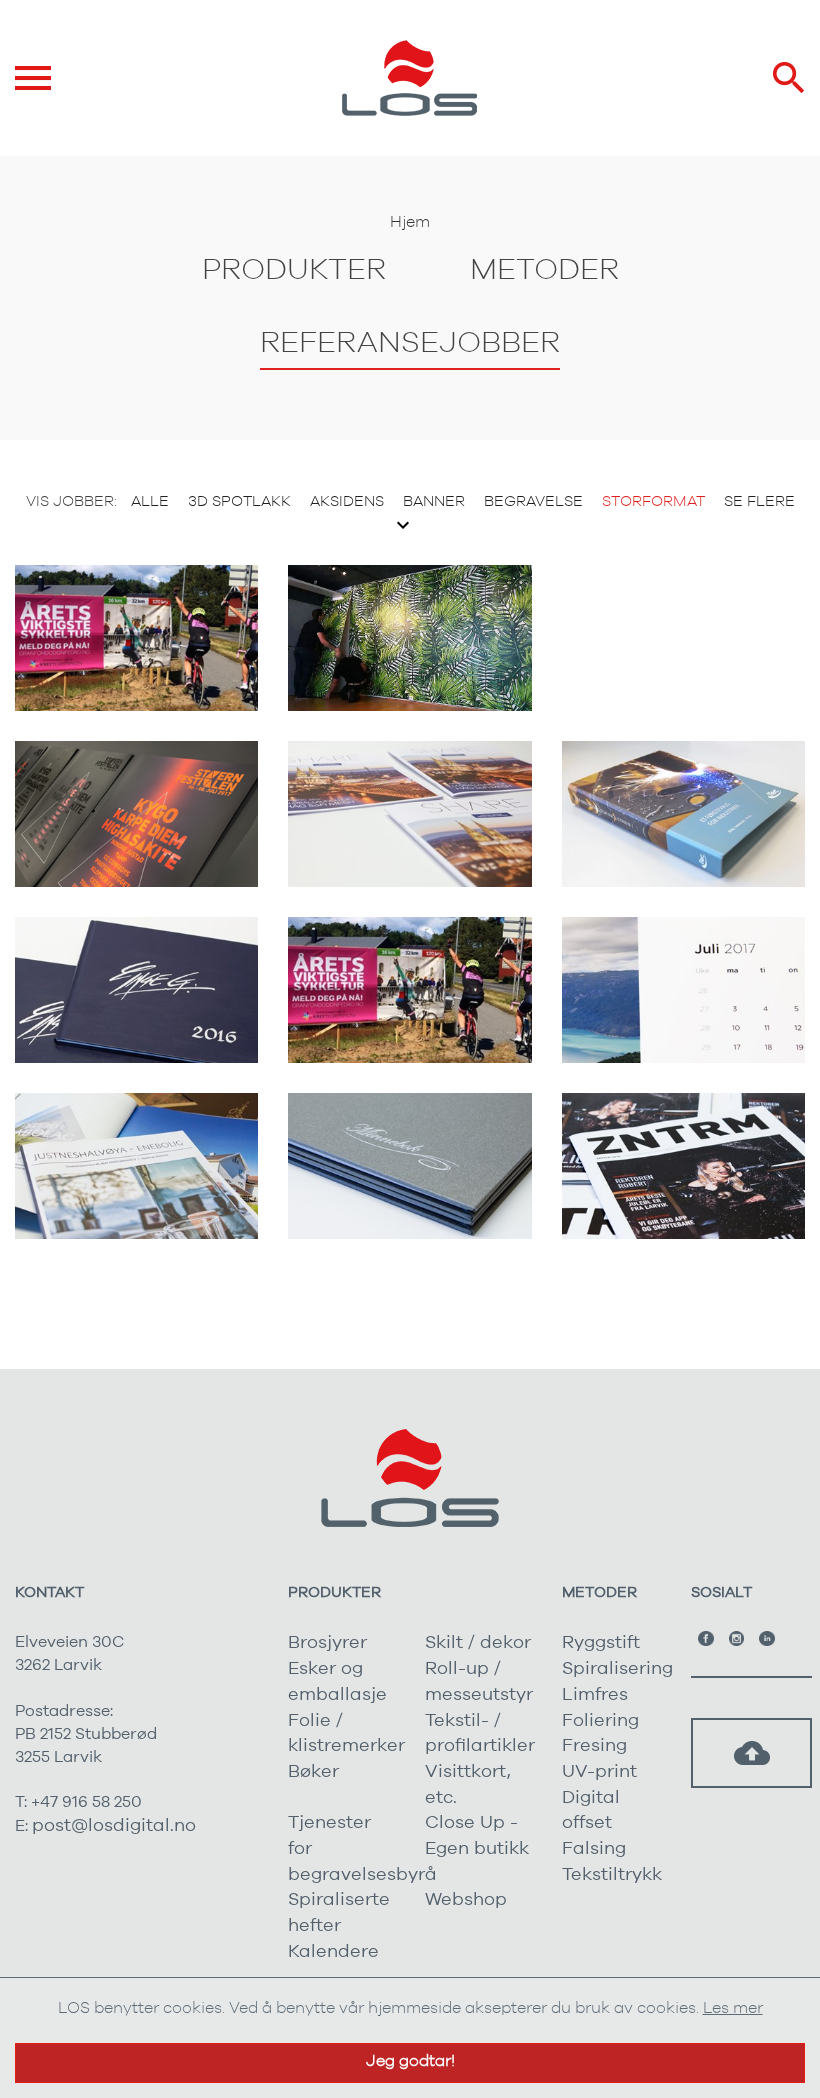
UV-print (599, 1772)
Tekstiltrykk (612, 1875)
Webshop (466, 1900)
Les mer (733, 2008)
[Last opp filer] (752, 1753)
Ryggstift (601, 1643)
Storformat (653, 501)
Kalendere (333, 1952)
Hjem (410, 222)
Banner (434, 501)
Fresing (594, 1746)
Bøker (313, 1772)
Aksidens (347, 501)
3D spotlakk (239, 501)
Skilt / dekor (478, 1643)
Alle (150, 501)
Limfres (595, 1695)
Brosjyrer (327, 1643)
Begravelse (533, 501)
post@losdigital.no (114, 1826)
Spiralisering (617, 1669)
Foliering (600, 1721)
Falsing (594, 1849)
